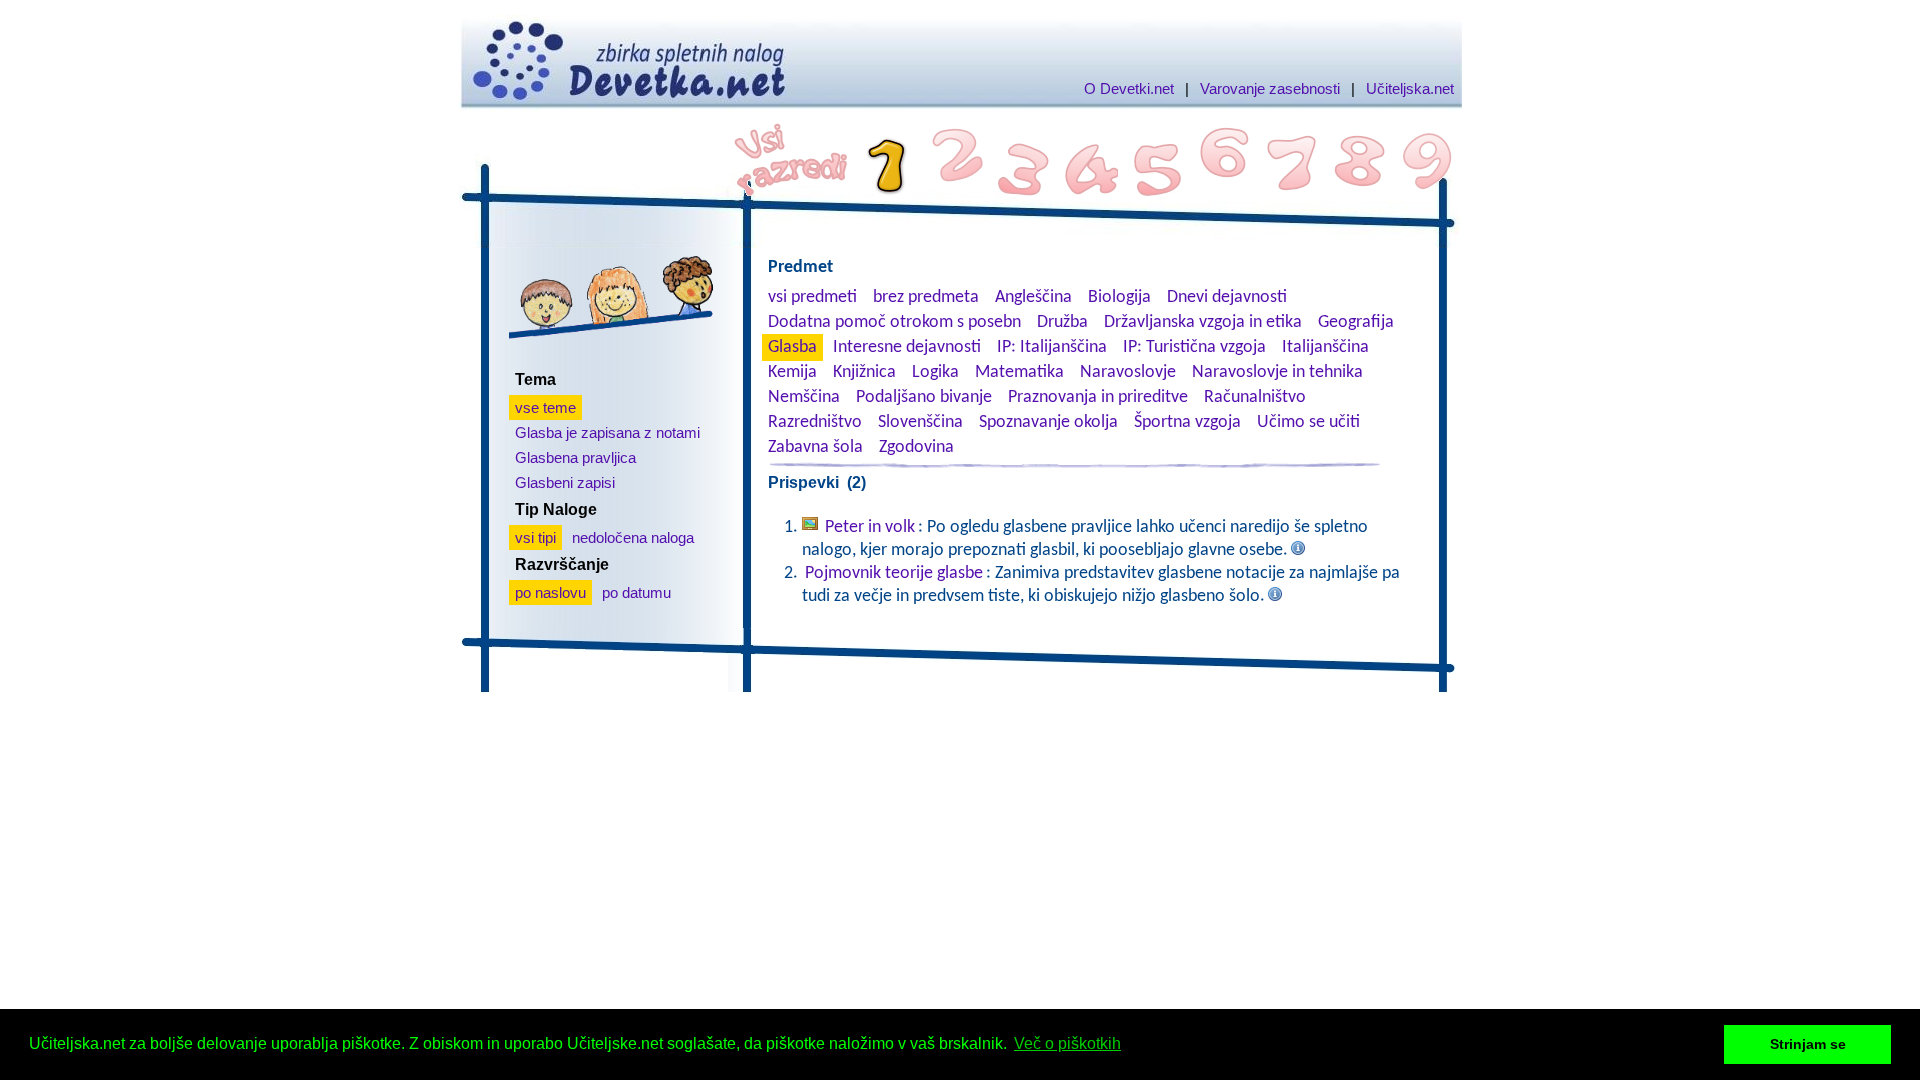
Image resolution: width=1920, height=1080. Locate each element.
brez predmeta (926, 297)
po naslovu (550, 592)
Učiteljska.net (1410, 88)
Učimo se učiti (1308, 422)
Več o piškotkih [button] (1067, 1043)
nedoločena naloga (633, 537)
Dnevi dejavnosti (1227, 297)
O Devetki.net (1129, 88)
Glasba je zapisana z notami (607, 432)
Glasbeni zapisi (565, 482)
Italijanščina (1325, 347)
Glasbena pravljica (575, 457)
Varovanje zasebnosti (1270, 88)
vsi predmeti (812, 297)
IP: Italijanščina (1052, 347)
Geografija (1356, 322)
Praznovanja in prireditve (1098, 397)
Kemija (792, 372)
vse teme (545, 407)
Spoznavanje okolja (1048, 422)
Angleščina (1033, 297)
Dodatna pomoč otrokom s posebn (894, 322)
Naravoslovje (1128, 372)
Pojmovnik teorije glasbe (894, 573)
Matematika (1019, 372)
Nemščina (804, 397)
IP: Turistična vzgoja (1194, 347)
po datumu (636, 592)
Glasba (792, 347)
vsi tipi (535, 537)
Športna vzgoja (1187, 422)
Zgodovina (916, 447)
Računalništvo (1255, 397)
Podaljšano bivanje (924, 397)
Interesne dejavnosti (907, 347)
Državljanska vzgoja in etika (1203, 322)
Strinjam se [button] (1808, 1044)
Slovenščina (920, 422)
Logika (935, 372)
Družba (1062, 322)
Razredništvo (815, 422)
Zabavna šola (815, 447)
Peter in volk (870, 527)
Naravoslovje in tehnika (1277, 372)
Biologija (1119, 297)
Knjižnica (864, 372)
